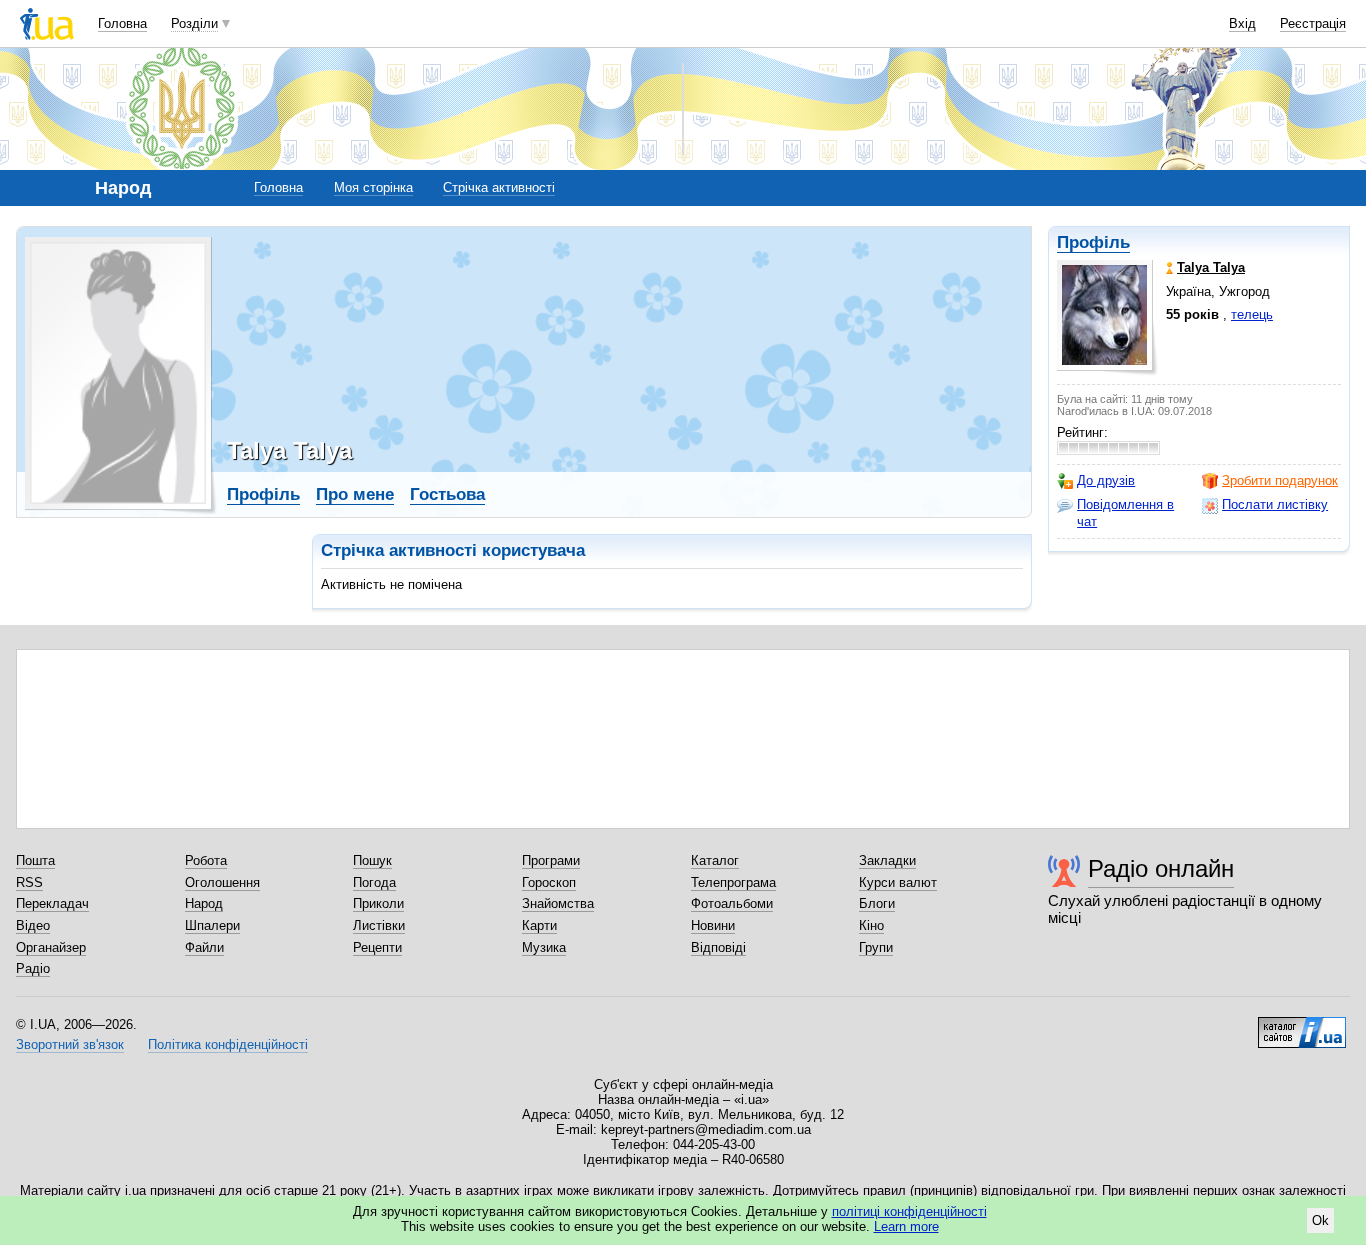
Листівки (379, 925)
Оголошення (222, 882)
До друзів (1106, 480)
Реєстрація (1313, 23)
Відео (33, 925)
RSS (29, 882)
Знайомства (558, 903)
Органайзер (51, 947)
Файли (204, 947)
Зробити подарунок (1280, 480)
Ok (1320, 1220)
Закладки (887, 860)
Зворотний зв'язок (70, 1044)
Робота (206, 860)
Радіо (33, 968)
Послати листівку (1275, 504)
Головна (122, 23)
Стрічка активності (499, 187)
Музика (544, 947)
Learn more (906, 1226)
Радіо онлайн (1161, 868)
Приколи (378, 903)
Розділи (194, 23)
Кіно (871, 925)
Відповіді (718, 947)
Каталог (715, 860)
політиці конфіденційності (909, 1211)
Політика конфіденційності (228, 1044)
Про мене (355, 494)
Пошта (35, 860)
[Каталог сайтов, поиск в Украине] (1302, 1025)
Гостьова (447, 494)
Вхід (1242, 23)
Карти (539, 925)
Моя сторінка (373, 187)
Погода (374, 882)
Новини (713, 925)
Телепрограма (733, 882)
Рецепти (377, 947)
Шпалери (212, 925)
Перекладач (52, 903)
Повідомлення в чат (1125, 512)
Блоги (877, 903)
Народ (204, 903)
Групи (876, 947)
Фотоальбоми (732, 903)
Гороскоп (549, 882)
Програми (551, 860)
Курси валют (898, 882)
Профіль (1093, 242)
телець (1252, 314)
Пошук (372, 860)
